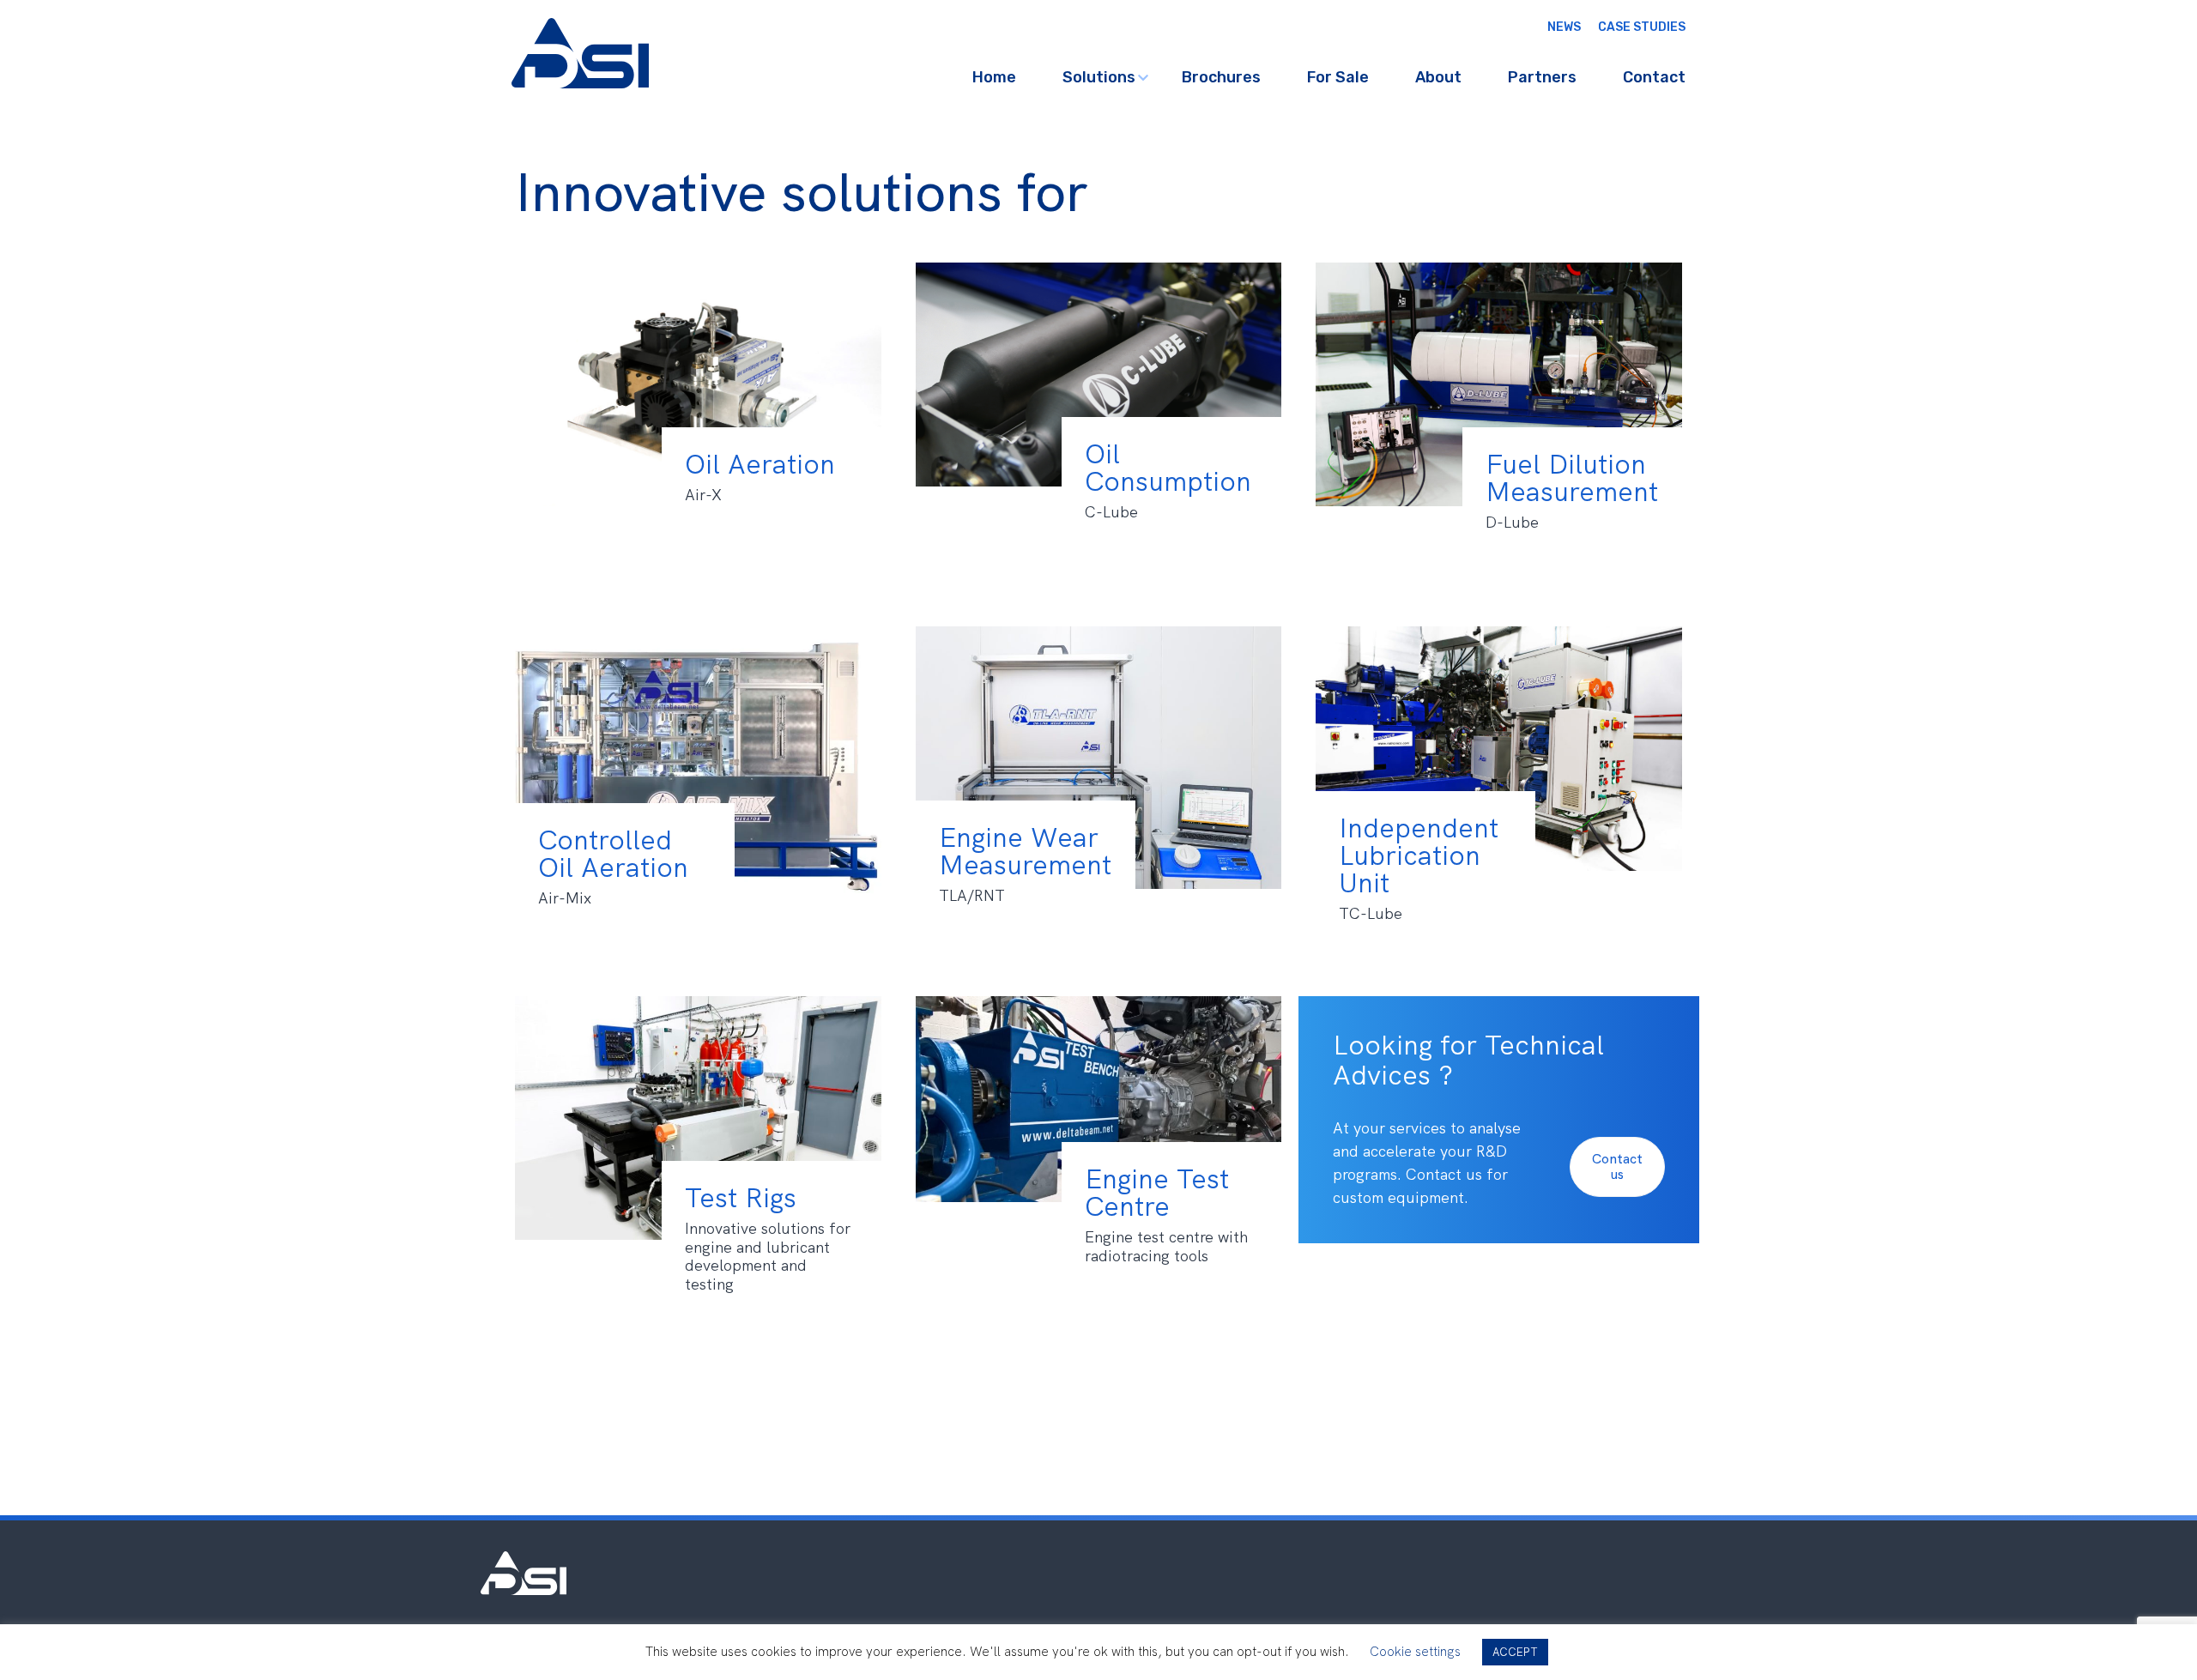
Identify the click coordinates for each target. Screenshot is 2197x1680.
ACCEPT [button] (1515, 1652)
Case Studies (1642, 27)
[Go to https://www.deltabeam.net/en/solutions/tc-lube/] (1499, 792)
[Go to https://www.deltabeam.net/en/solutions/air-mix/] (698, 803)
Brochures (1221, 77)
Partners (1542, 77)
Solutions (1099, 77)
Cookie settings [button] (1415, 1652)
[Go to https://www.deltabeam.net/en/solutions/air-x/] (698, 428)
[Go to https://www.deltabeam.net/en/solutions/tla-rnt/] (1099, 801)
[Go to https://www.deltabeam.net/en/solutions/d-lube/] (1499, 428)
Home (994, 77)
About (1438, 77)
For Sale (1338, 77)
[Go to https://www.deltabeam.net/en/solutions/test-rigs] (698, 1161)
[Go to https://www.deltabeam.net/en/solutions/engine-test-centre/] (1099, 1142)
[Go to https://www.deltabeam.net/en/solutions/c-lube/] (1099, 418)
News (1564, 27)
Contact (1654, 77)
